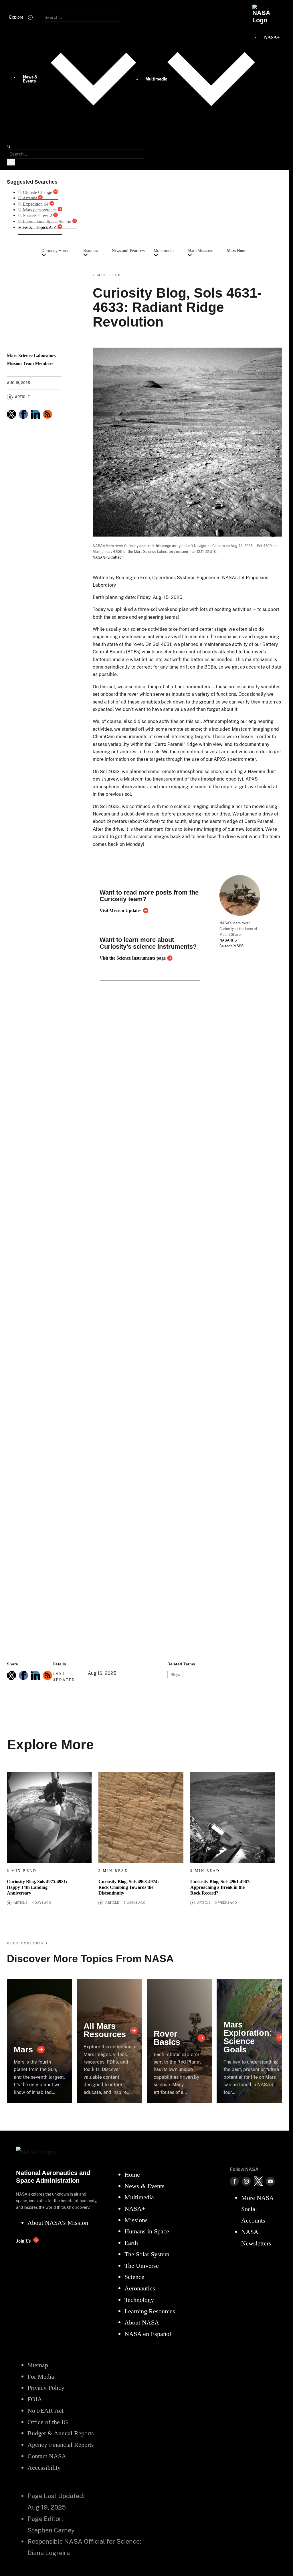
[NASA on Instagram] (246, 2181)
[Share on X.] (11, 414)
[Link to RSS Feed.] (47, 414)
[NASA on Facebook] (234, 2181)
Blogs (175, 1675)
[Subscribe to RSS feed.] (47, 1675)
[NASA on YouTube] (270, 2181)
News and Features (128, 251)
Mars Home (237, 251)
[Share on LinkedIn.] (35, 414)
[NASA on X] (258, 2181)
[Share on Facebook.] (23, 414)
